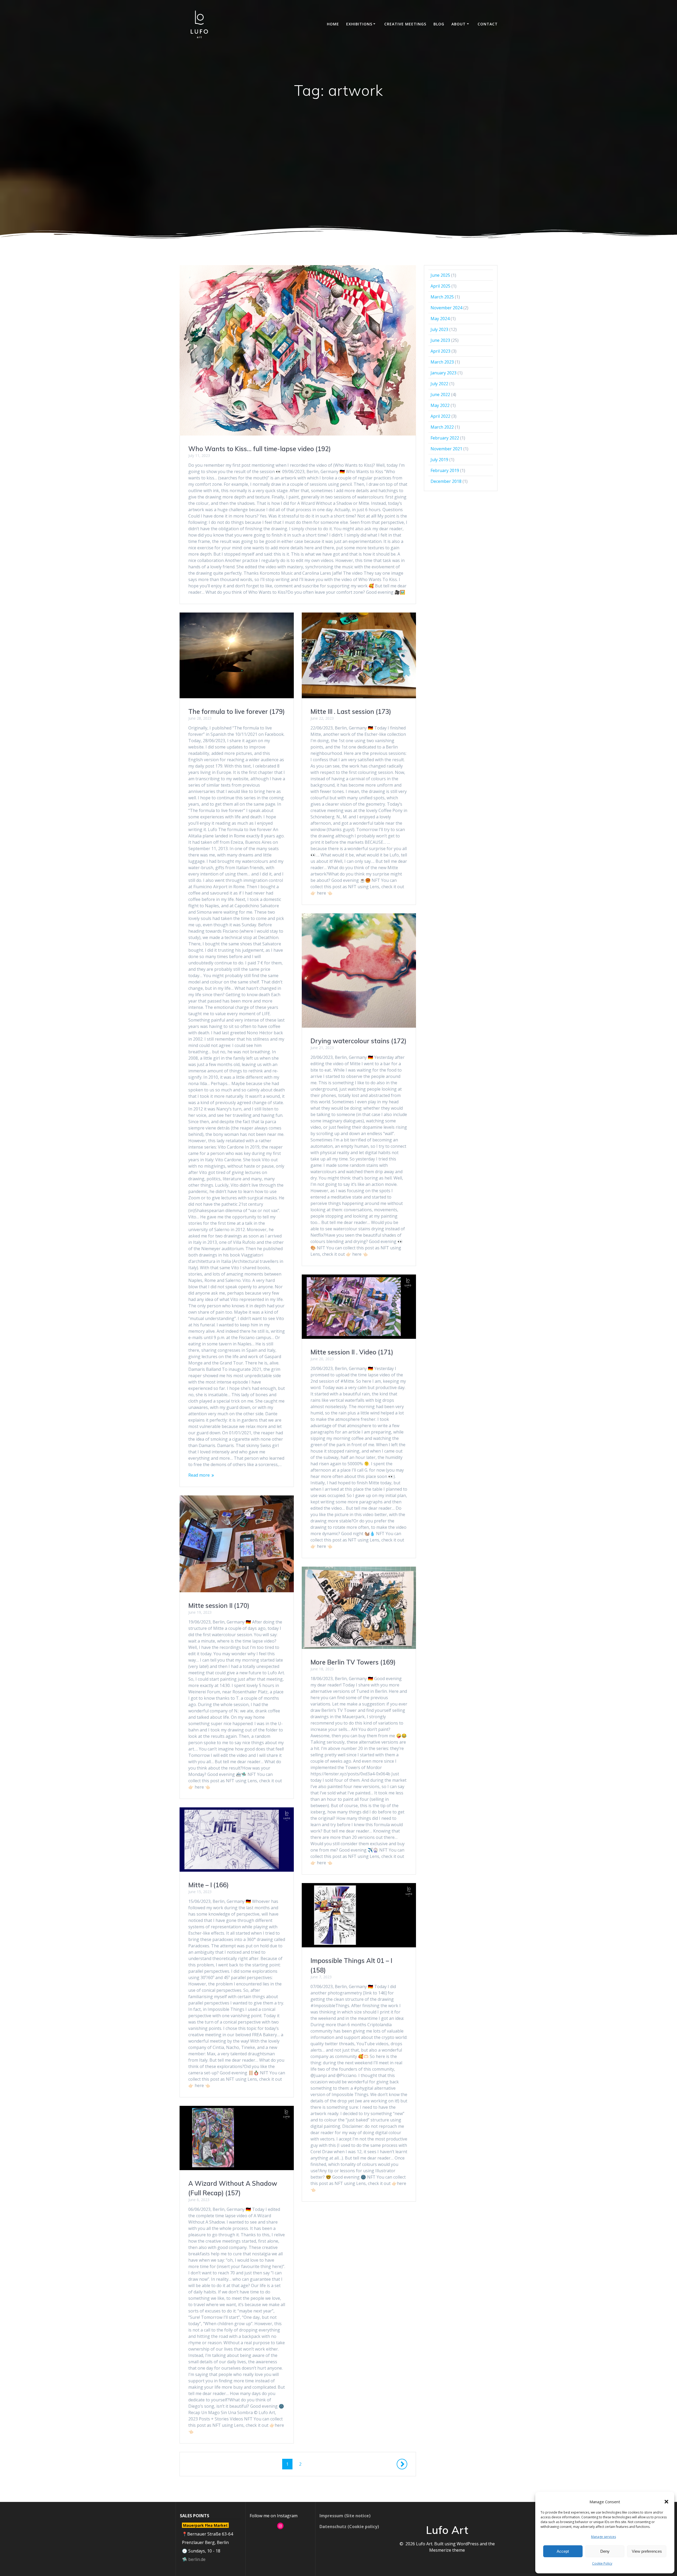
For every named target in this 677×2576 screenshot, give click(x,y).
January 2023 (443, 373)
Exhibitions (359, 24)
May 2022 (440, 405)
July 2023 (439, 329)
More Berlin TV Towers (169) (353, 1662)
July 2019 (439, 460)
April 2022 (440, 416)
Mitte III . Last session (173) (351, 711)
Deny (605, 2551)
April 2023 (440, 351)
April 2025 (440, 286)
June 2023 (440, 340)
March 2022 (442, 427)
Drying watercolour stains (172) (358, 1041)
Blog (439, 24)
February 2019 (445, 470)
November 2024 (446, 308)
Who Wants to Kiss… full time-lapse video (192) (260, 449)
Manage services (603, 2537)
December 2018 (446, 481)
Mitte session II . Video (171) (352, 1352)
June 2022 (440, 394)
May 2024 (440, 319)
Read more (199, 1475)
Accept (563, 2551)
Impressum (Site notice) (345, 2516)
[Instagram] (280, 2526)
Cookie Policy (602, 2563)
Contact (488, 24)
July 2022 (439, 384)
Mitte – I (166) (209, 1885)
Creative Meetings (405, 24)
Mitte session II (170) (219, 1606)
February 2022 (445, 438)
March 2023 (442, 362)
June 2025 (440, 275)
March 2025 (442, 297)
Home (333, 24)
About (459, 24)
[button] (666, 2502)
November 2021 (446, 449)
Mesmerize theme (447, 2550)
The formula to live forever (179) (237, 711)
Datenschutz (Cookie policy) (349, 2527)
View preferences (647, 2551)
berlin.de (197, 2559)
